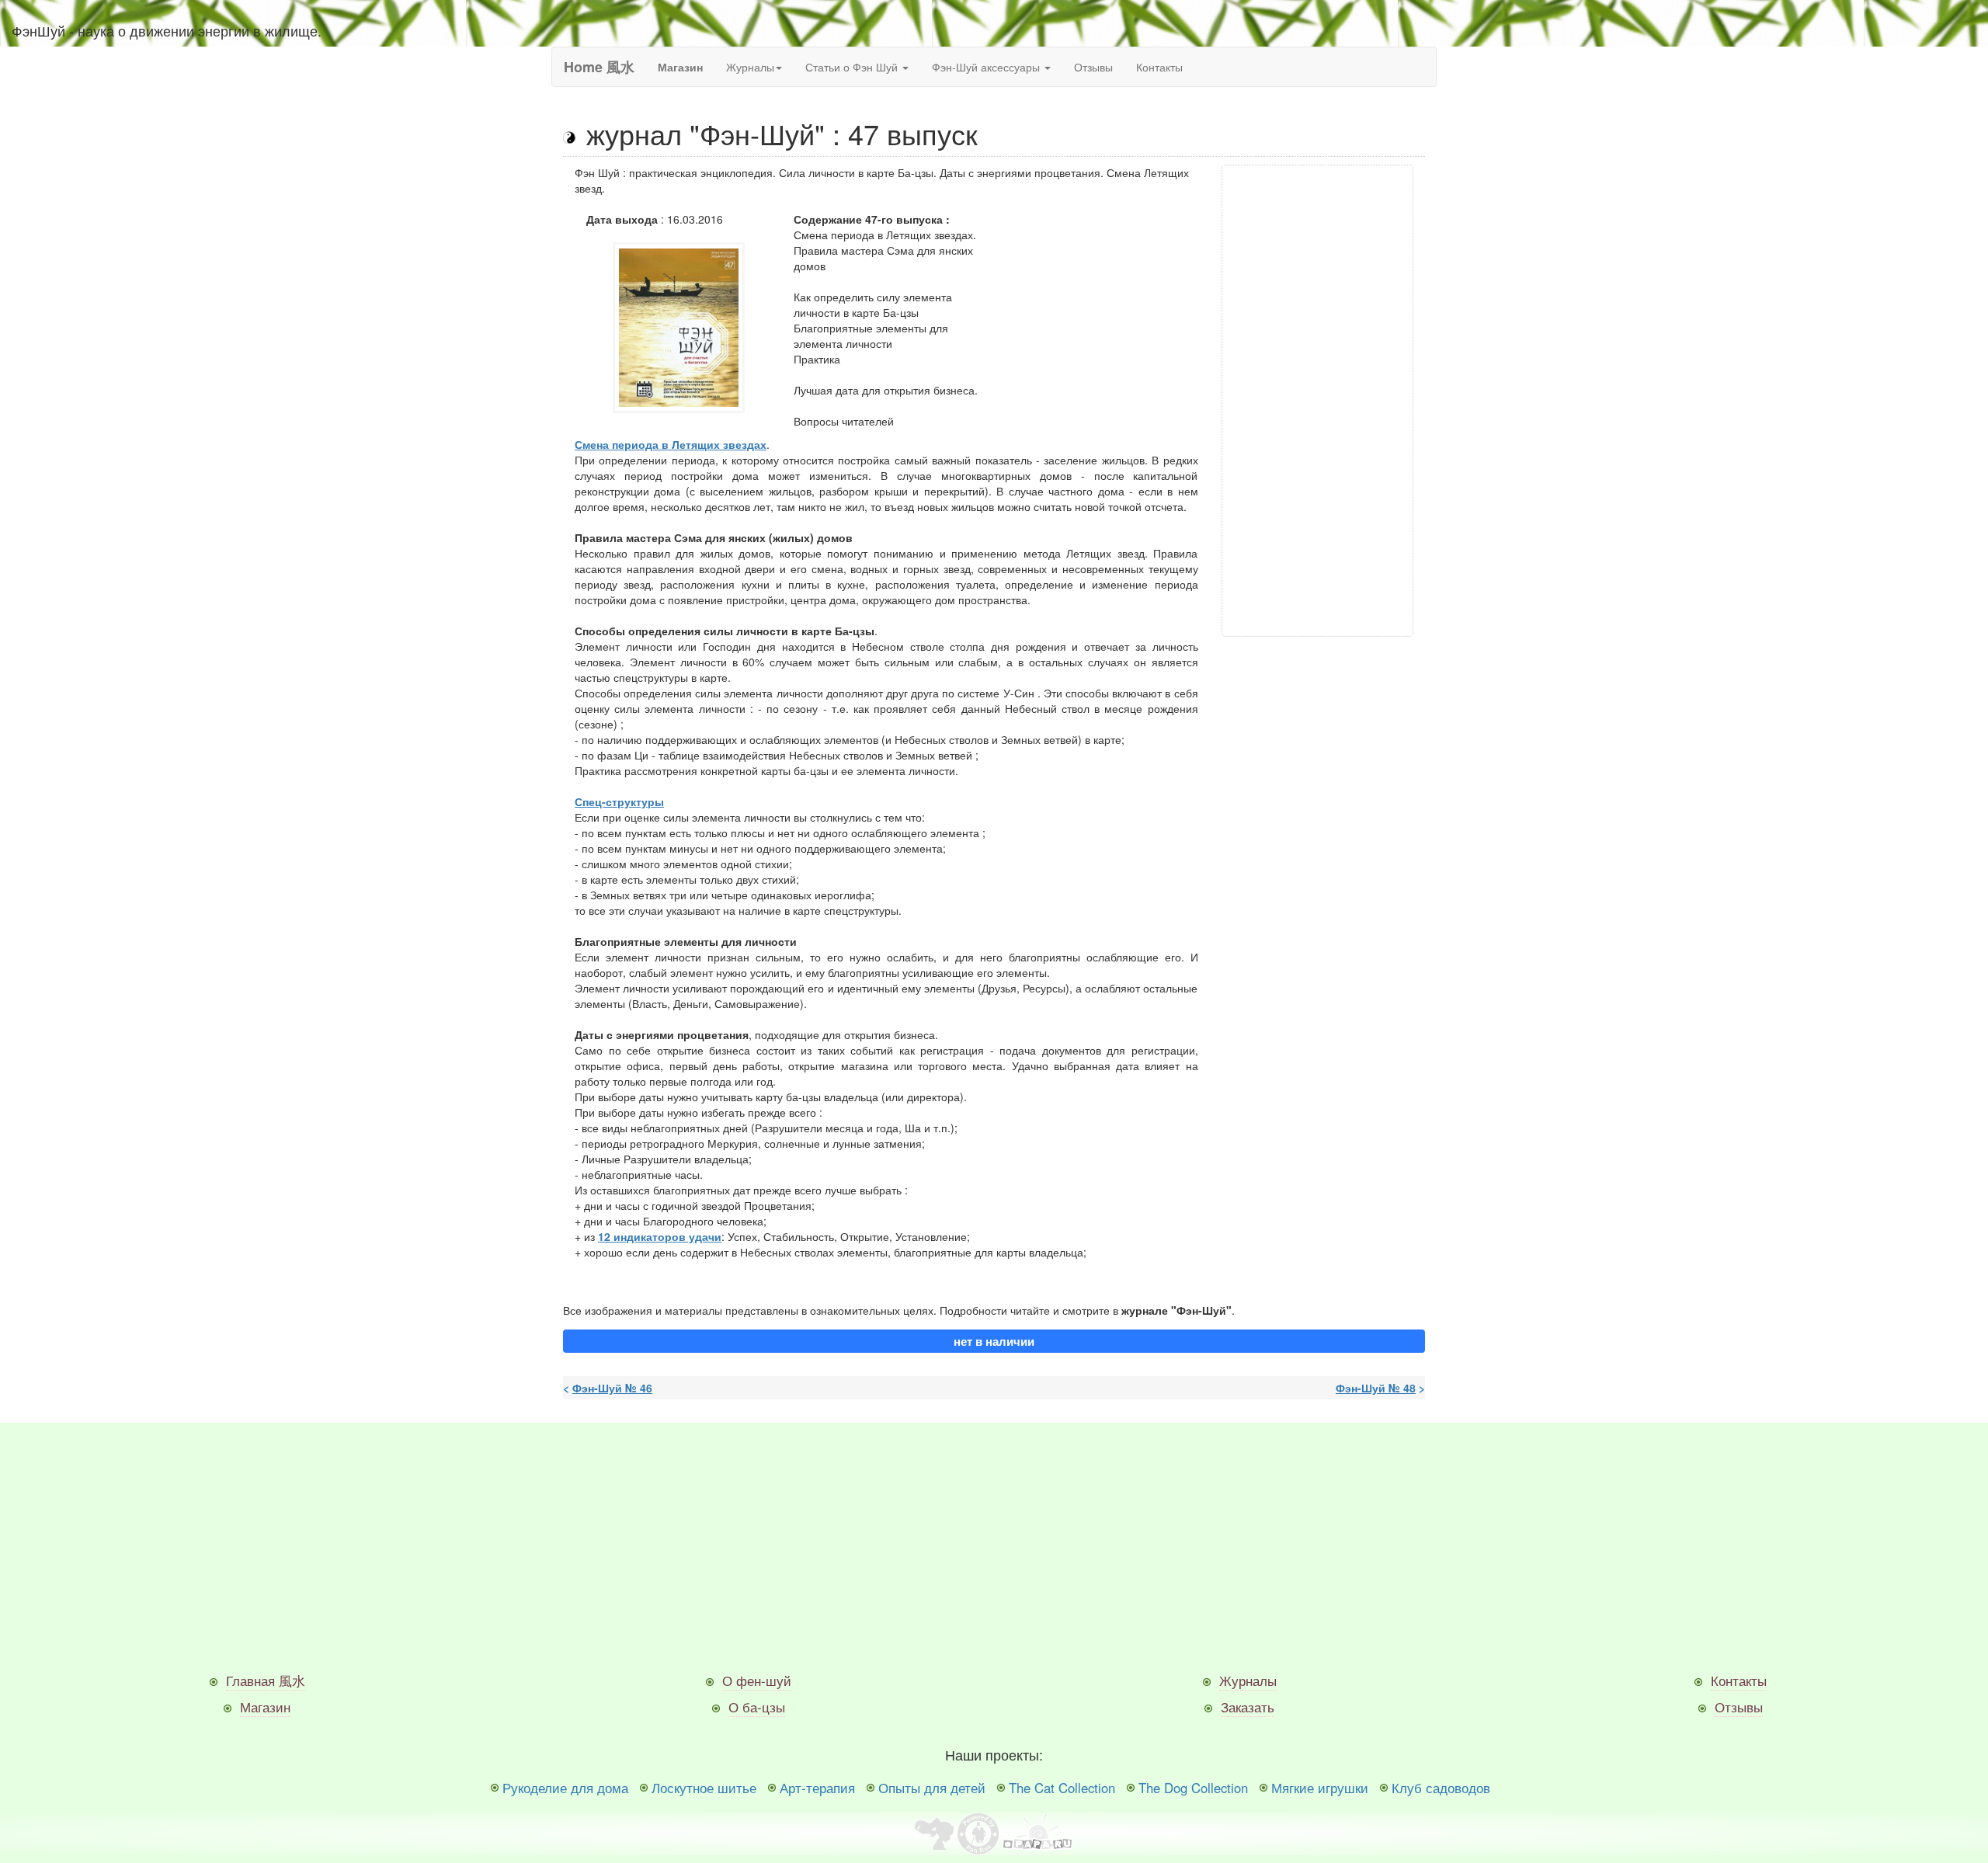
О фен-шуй (757, 1681)
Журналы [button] (750, 67)
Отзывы (1093, 67)
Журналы (1248, 1681)
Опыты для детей (932, 1788)
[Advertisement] (1318, 401)
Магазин (265, 1707)
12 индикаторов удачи (660, 1236)
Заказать (1248, 1707)
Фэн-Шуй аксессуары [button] (987, 67)
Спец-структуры (619, 801)
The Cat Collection (1062, 1788)
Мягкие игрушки (1320, 1788)
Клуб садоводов (1441, 1788)
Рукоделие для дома (565, 1788)
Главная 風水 (266, 1681)
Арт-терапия (817, 1788)
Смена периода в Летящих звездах (671, 444)
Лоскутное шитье (704, 1788)
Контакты (1159, 67)
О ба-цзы (757, 1707)
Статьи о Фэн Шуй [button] (853, 67)
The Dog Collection (1193, 1788)
